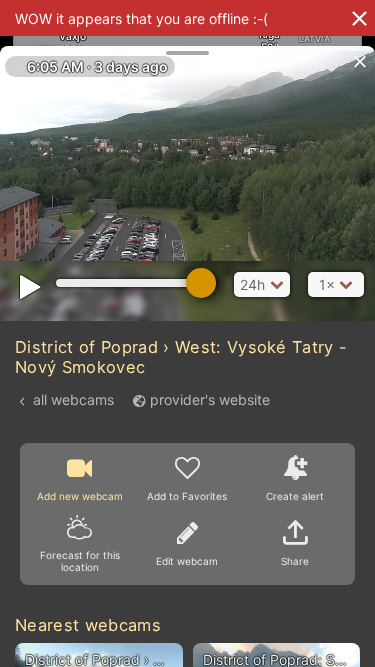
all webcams (73, 399)
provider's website (210, 399)
